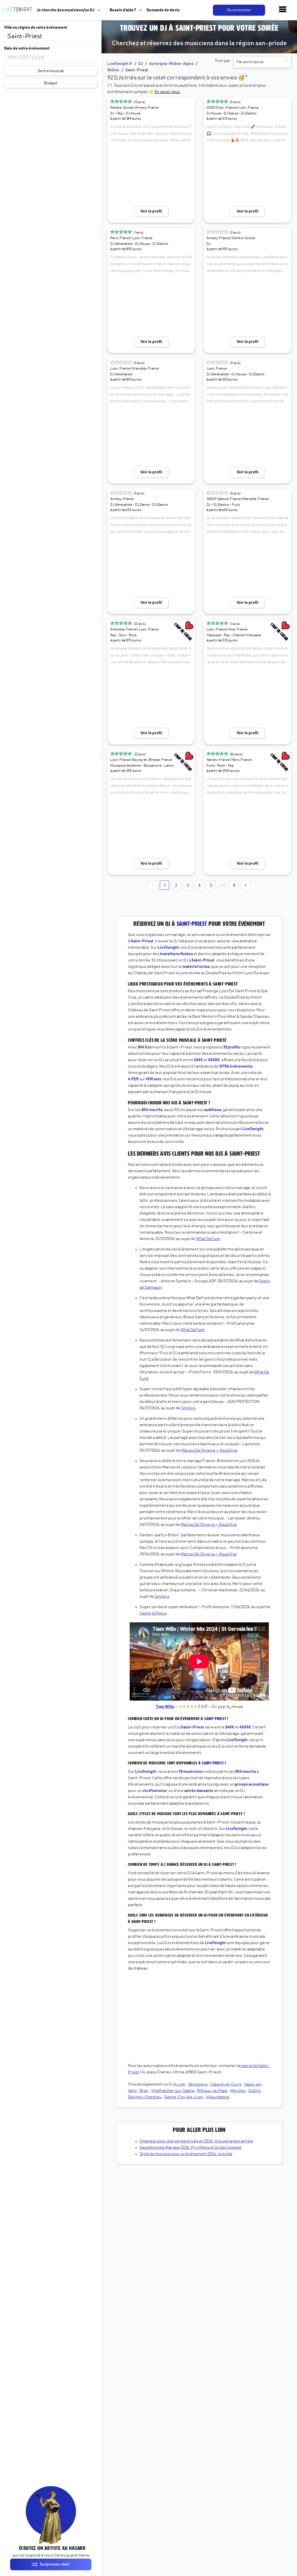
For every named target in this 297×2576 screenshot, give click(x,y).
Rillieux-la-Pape (212, 2091)
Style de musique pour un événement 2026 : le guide (186, 2154)
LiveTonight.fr (120, 64)
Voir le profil (151, 211)
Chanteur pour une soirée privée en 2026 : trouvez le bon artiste (196, 2141)
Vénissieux (198, 2084)
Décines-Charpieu (145, 2097)
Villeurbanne (218, 2097)
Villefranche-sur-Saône (173, 2091)
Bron (144, 2091)
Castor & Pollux (153, 1613)
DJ (141, 64)
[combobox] (51, 37)
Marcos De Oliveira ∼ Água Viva (209, 1450)
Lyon (181, 2084)
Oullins (255, 2091)
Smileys (188, 1408)
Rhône (113, 70)
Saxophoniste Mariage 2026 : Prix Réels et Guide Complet (191, 2148)
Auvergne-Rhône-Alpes (171, 64)
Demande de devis (163, 10)
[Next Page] (246, 885)
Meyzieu (238, 2091)
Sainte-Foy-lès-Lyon (184, 2097)
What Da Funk (208, 1239)
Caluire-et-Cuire (226, 2084)
